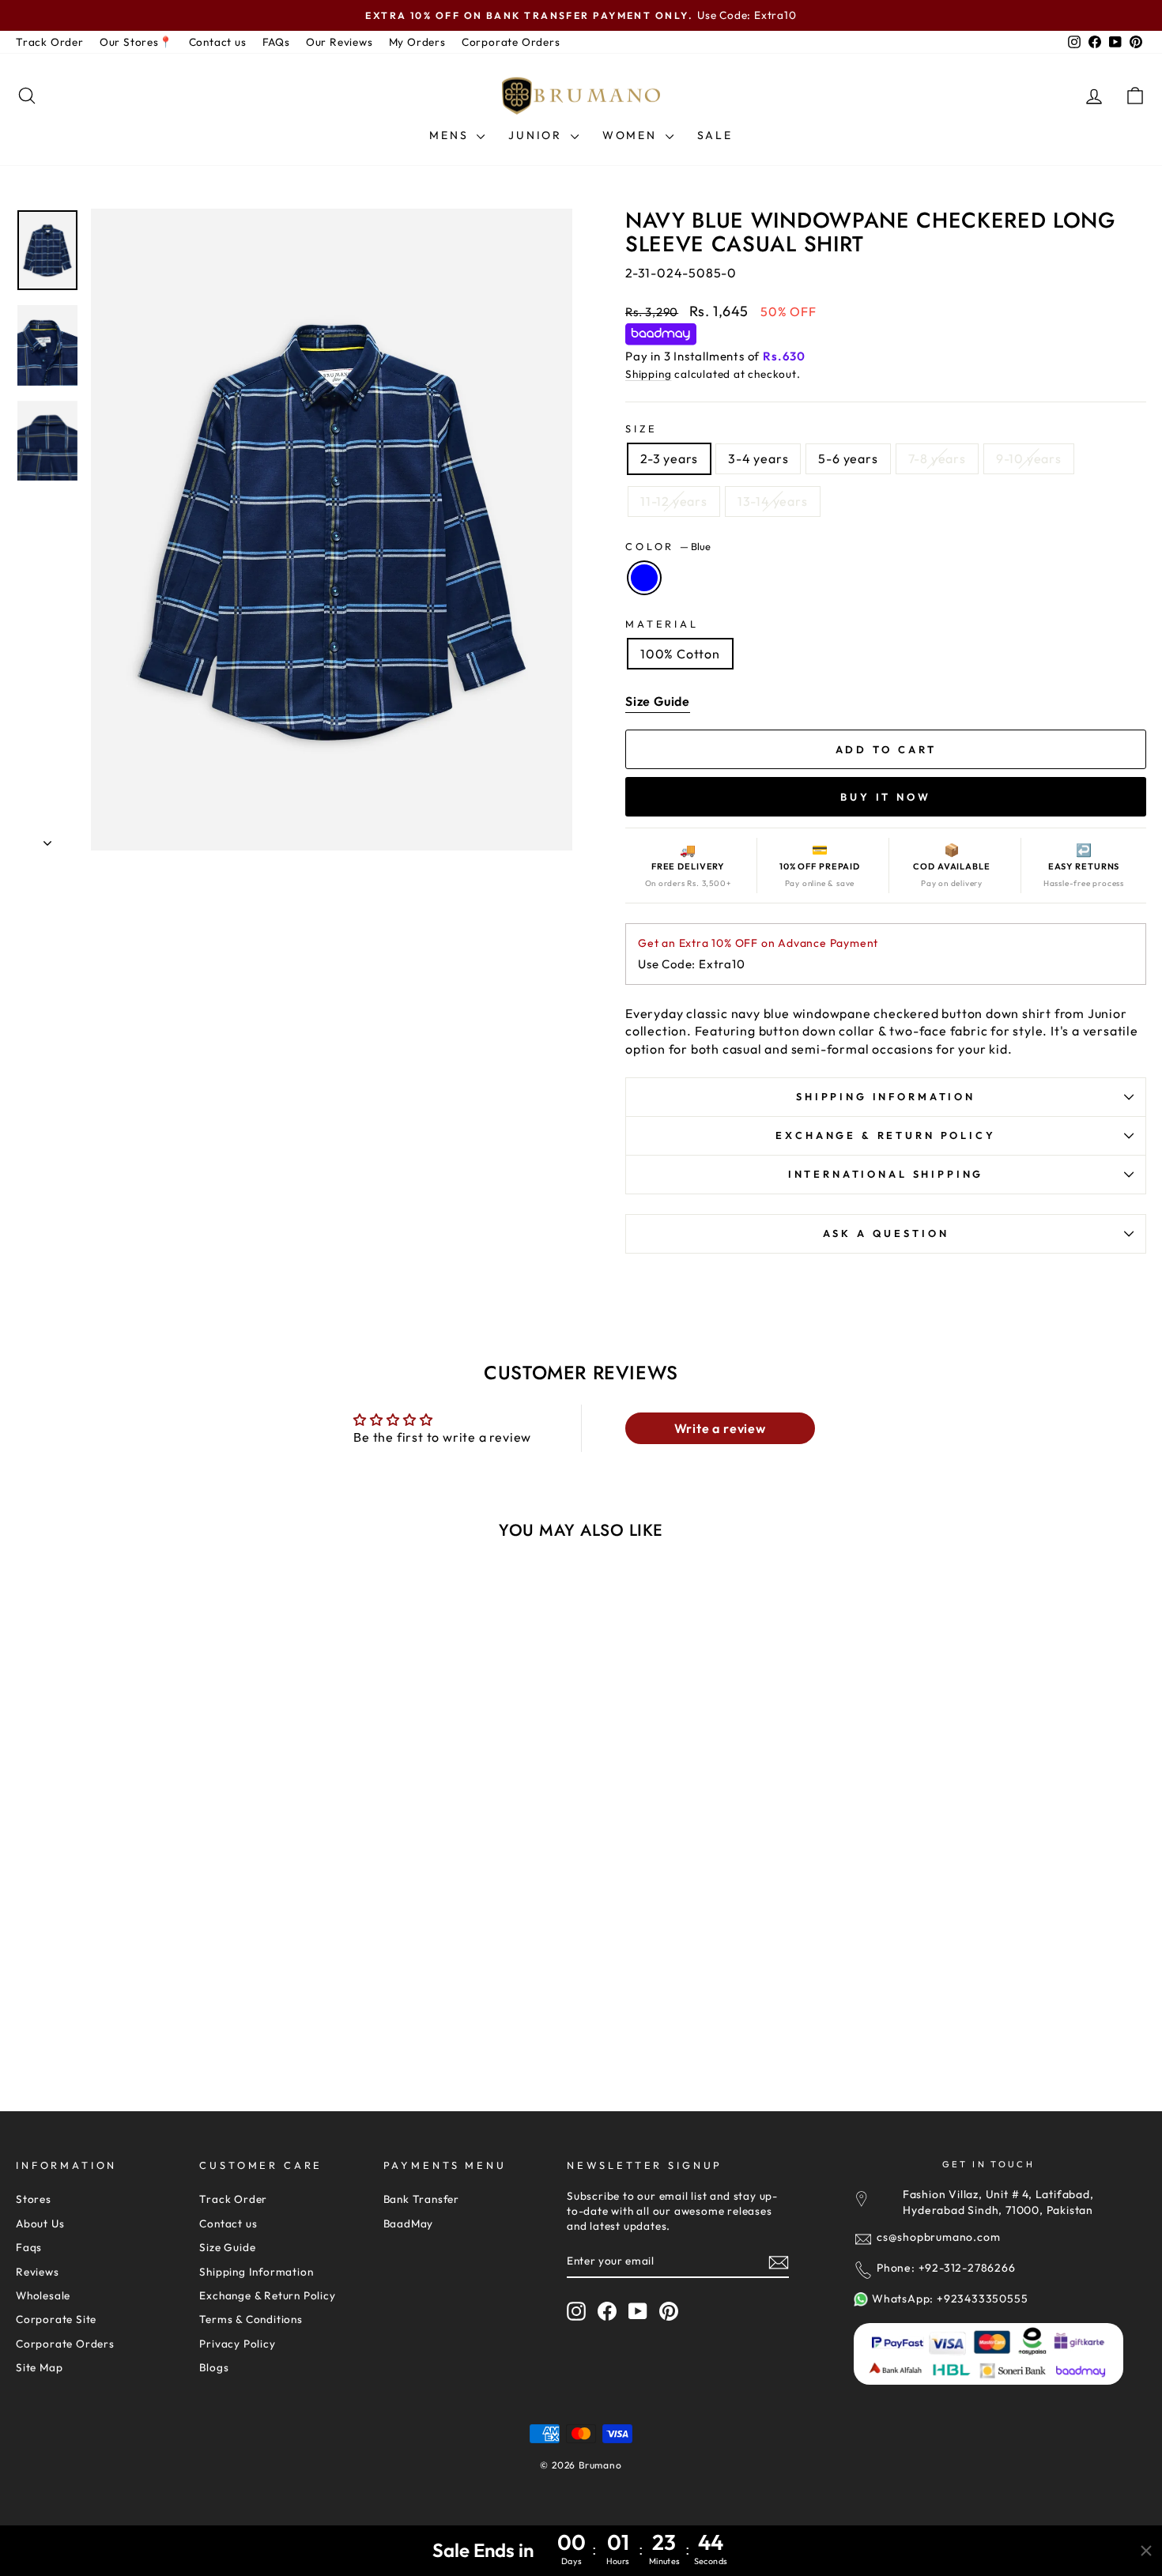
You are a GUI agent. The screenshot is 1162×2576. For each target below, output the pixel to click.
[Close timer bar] (1146, 2551)
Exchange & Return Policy (885, 1135)
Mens (451, 135)
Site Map (39, 2367)
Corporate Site (56, 2319)
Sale (715, 135)
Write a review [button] (720, 1428)
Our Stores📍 (136, 42)
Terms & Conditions (251, 2319)
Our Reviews (340, 42)
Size (641, 428)
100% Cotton (680, 654)
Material (662, 624)
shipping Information (886, 1096)
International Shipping (886, 1174)
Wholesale (43, 2295)
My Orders (417, 42)
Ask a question (886, 1233)
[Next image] (270, 1759)
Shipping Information (256, 2272)
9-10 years (1029, 458)
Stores (34, 2199)
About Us (40, 2223)
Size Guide (227, 2247)
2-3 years (669, 458)
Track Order (50, 42)
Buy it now (886, 797)
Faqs (29, 2247)
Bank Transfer (421, 2199)
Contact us (218, 42)
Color (668, 546)
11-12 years (674, 501)
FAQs (276, 42)
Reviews (38, 2272)
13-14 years (773, 501)
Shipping (648, 374)
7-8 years (937, 458)
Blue (644, 578)
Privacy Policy (237, 2344)
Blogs (214, 2367)
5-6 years (848, 458)
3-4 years (758, 458)
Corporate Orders (511, 42)
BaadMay (409, 2223)
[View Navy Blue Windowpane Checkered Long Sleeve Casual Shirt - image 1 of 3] (151, 1759)
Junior (538, 135)
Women (632, 135)
